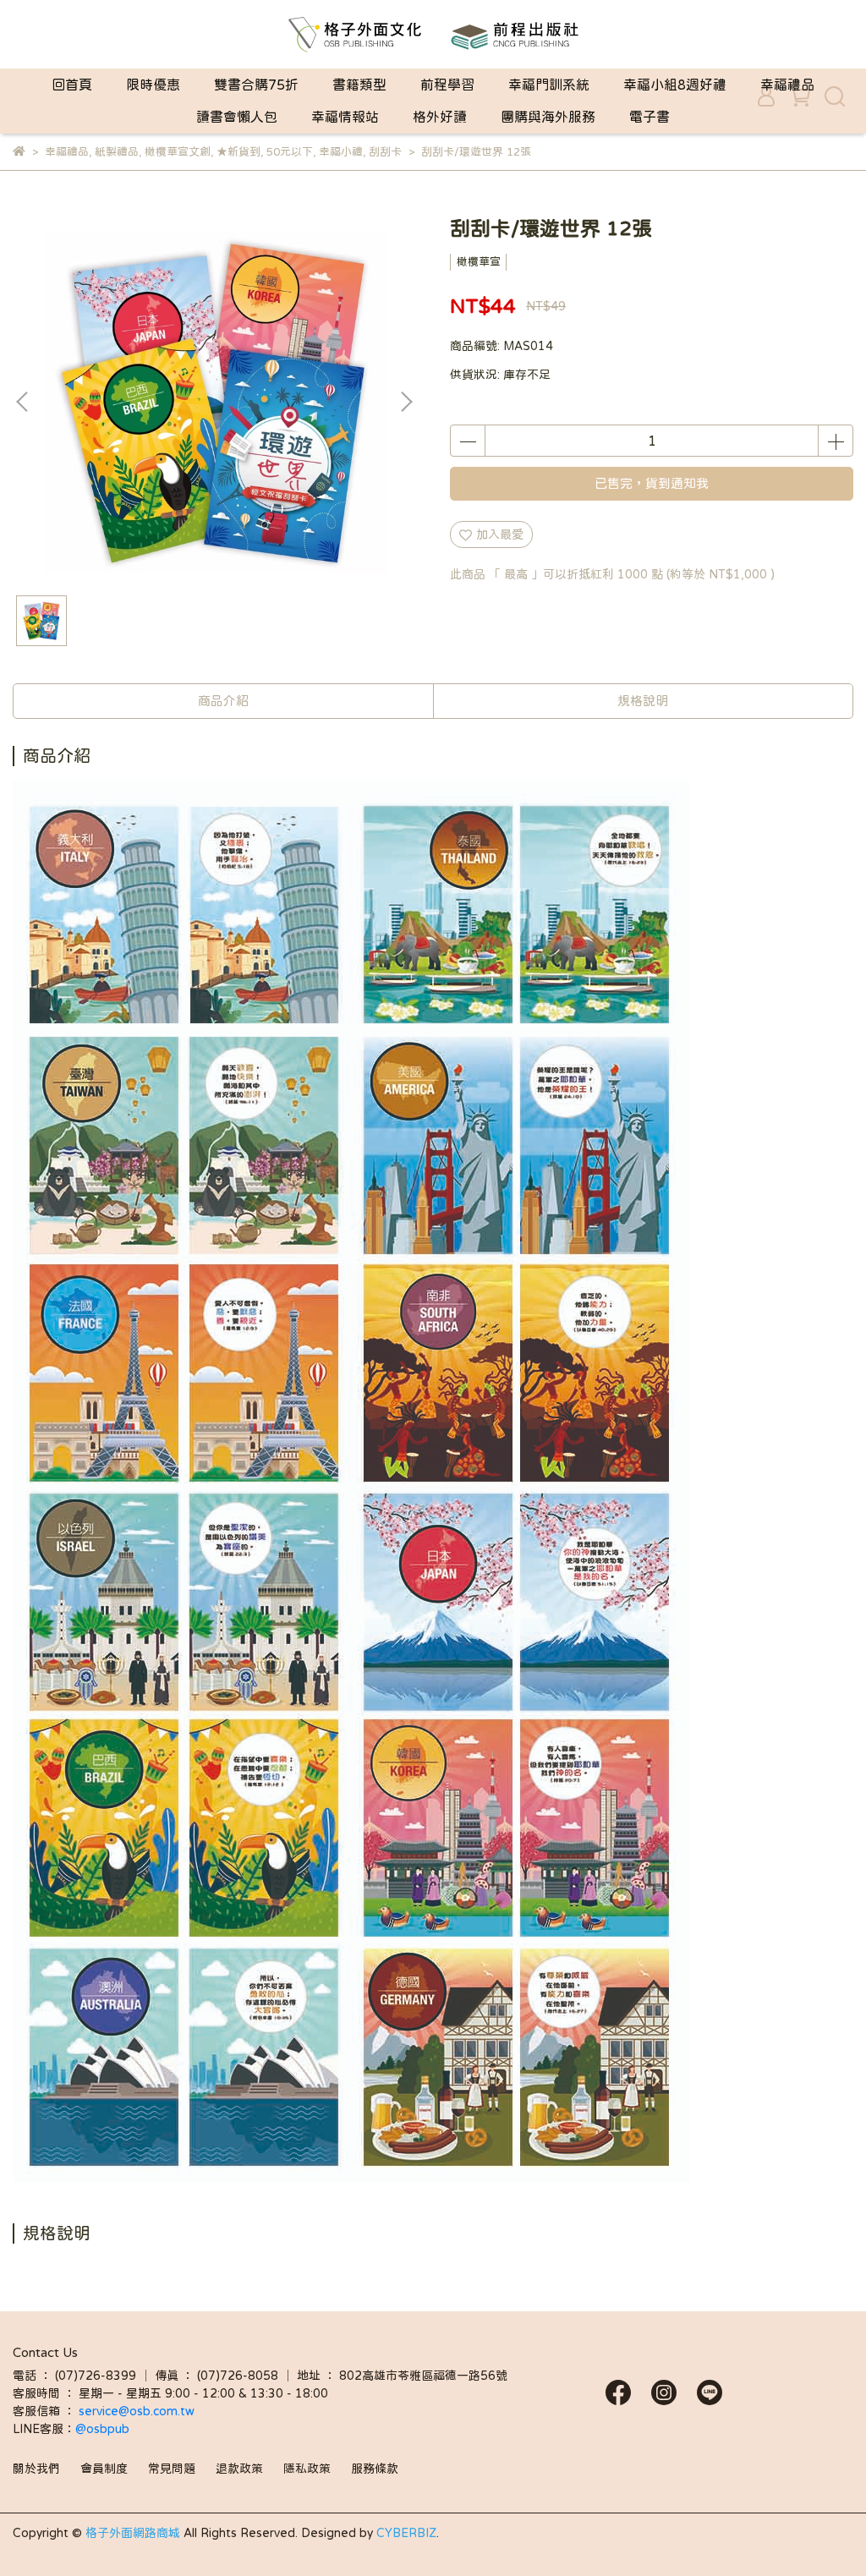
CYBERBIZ (406, 2533)
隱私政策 (307, 2469)
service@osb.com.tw (138, 2411)
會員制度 (104, 2469)
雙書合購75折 (256, 85)
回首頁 (72, 85)
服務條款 (375, 2469)
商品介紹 (223, 701)
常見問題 (172, 2469)
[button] (406, 402)
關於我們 (36, 2469)
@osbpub (102, 2429)
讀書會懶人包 (237, 117)
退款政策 (239, 2469)
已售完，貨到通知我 (652, 483)
